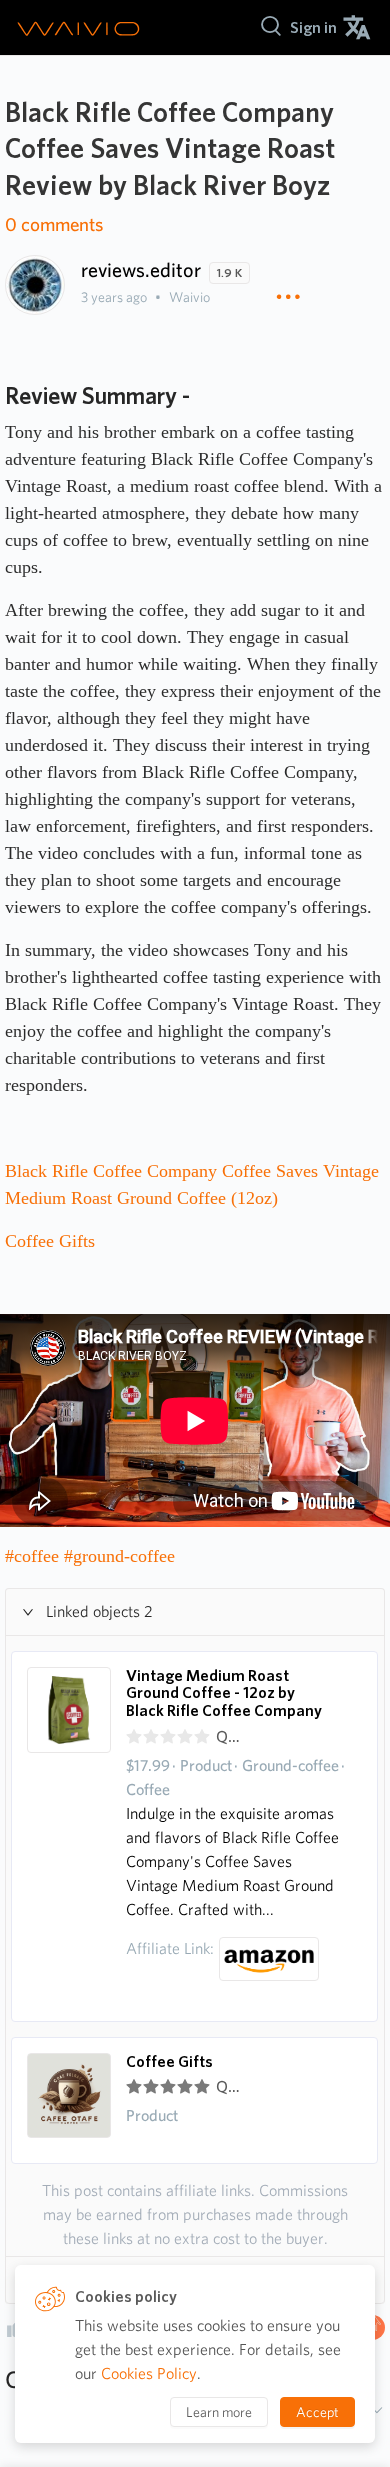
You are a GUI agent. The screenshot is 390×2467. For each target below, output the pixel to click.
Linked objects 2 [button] (99, 1611)
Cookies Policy (149, 2373)
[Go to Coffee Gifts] (69, 2101)
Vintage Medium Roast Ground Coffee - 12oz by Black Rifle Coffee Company (224, 1693)
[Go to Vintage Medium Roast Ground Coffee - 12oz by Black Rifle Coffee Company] (69, 1836)
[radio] (134, 1737)
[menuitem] (313, 27)
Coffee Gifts (169, 2062)
